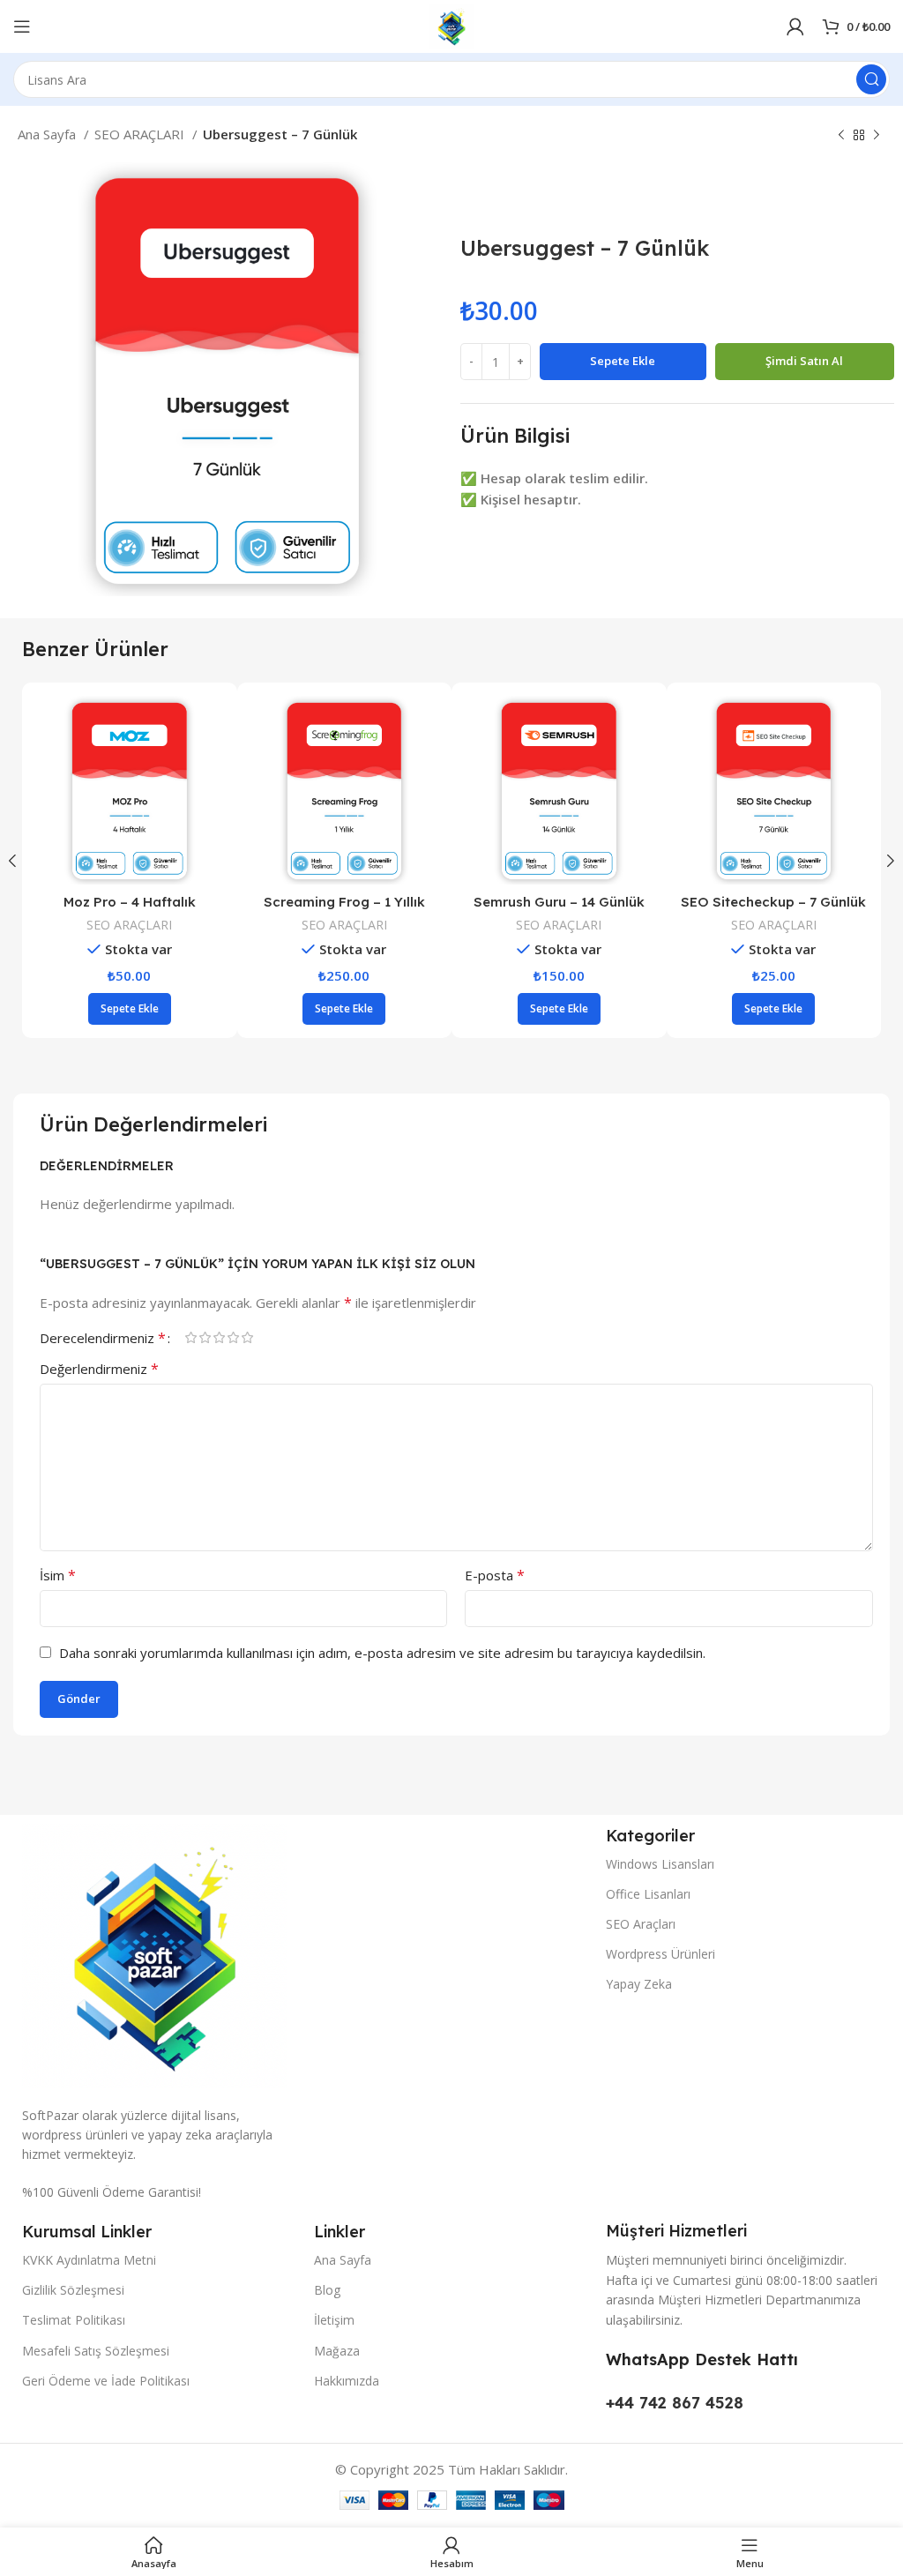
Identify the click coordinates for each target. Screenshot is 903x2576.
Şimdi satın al (804, 361)
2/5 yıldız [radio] (205, 1337)
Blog (327, 2290)
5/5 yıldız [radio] (247, 1337)
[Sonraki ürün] (877, 136)
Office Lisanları (648, 1894)
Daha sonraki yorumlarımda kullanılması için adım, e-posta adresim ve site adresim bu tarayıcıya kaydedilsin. (382, 1653)
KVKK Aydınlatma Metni (89, 2260)
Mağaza (337, 2351)
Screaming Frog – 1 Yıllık (774, 902)
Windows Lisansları (660, 1864)
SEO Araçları (641, 1924)
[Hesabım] (795, 26)
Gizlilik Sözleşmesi (73, 2290)
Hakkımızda (347, 2381)
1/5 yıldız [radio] (190, 1337)
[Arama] (871, 79)
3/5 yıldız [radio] (219, 1337)
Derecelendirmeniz (103, 1338)
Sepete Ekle (623, 361)
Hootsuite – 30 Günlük (130, 902)
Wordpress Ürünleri (660, 1954)
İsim (58, 1575)
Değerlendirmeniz (99, 1369)
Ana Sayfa (49, 134)
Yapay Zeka (639, 1984)
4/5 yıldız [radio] (233, 1337)
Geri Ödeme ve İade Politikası (106, 2381)
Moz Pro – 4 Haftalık (559, 902)
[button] (130, 1009)
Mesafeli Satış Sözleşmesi (96, 2351)
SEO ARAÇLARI (141, 134)
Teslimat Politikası (74, 2320)
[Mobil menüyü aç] (22, 26)
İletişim (334, 2320)
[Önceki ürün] (841, 136)
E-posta (495, 1575)
